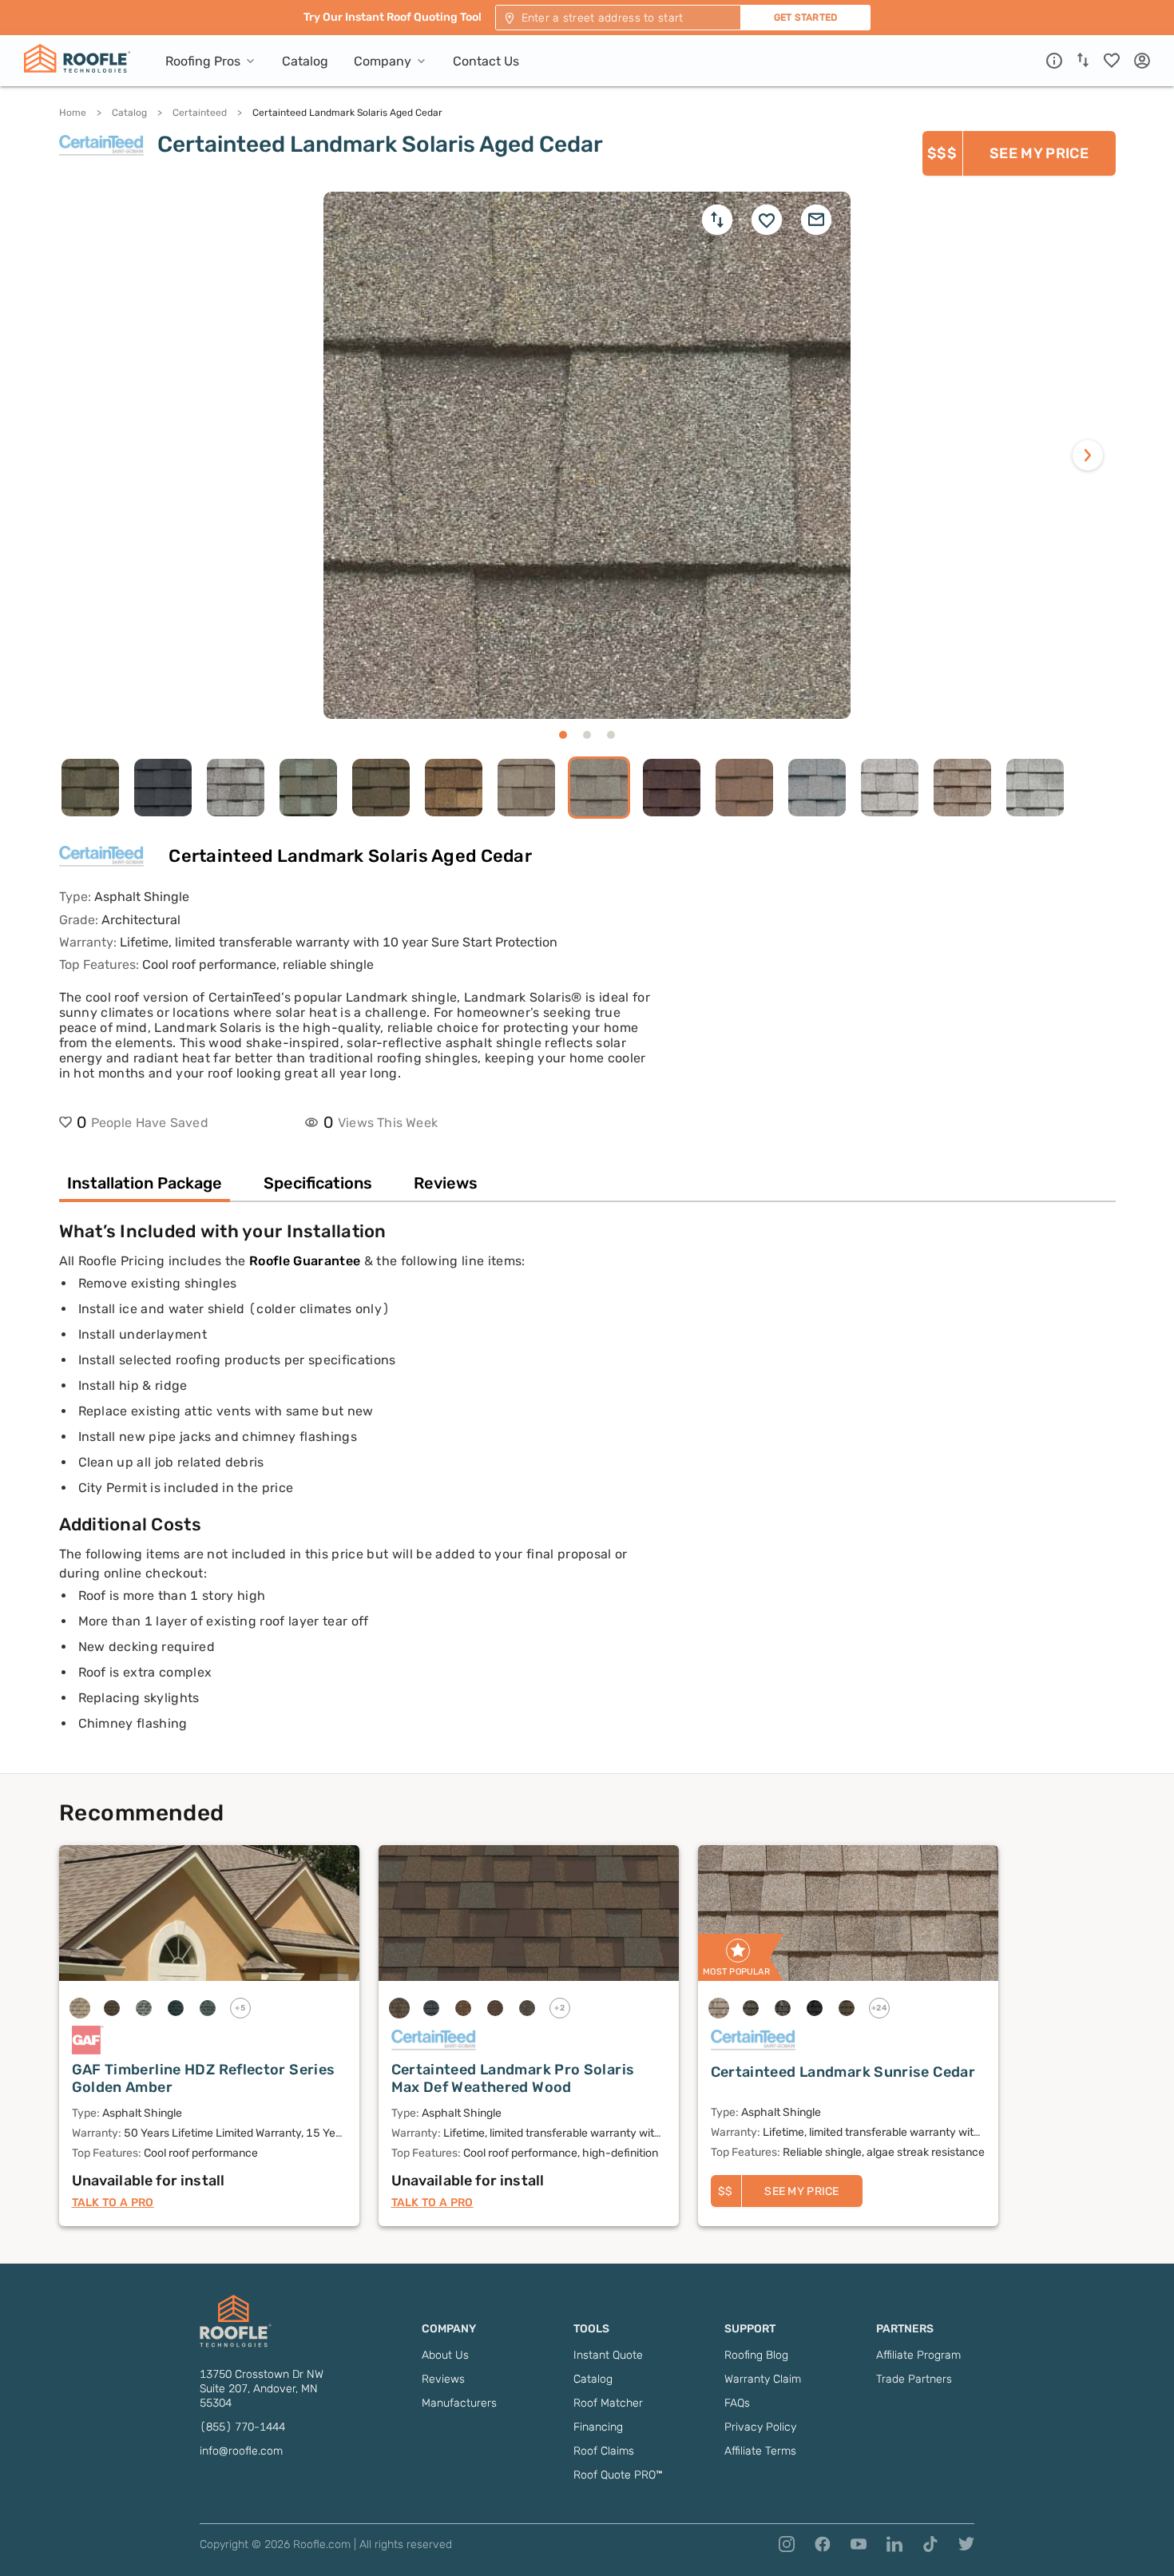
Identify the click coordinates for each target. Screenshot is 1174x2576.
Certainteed (200, 113)
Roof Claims (604, 2451)
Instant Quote (608, 2355)
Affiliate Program (918, 2355)
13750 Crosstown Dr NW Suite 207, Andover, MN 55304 (262, 2389)
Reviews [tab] (446, 1183)
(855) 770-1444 (242, 2427)
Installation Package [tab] (145, 1183)
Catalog (129, 113)
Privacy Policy (760, 2427)
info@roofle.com (241, 2451)
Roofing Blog (756, 2355)
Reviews (443, 2379)
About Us (445, 2355)
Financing (598, 2427)
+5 (240, 2008)
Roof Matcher (608, 2403)
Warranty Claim (763, 2379)
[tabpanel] (587, 1497)
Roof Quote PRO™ (618, 2475)
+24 (879, 2008)
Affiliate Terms (760, 2451)
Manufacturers (459, 2403)
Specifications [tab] (318, 1183)
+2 (559, 2008)
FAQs (737, 2403)
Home (73, 113)
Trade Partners (914, 2379)
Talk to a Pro (113, 2203)
